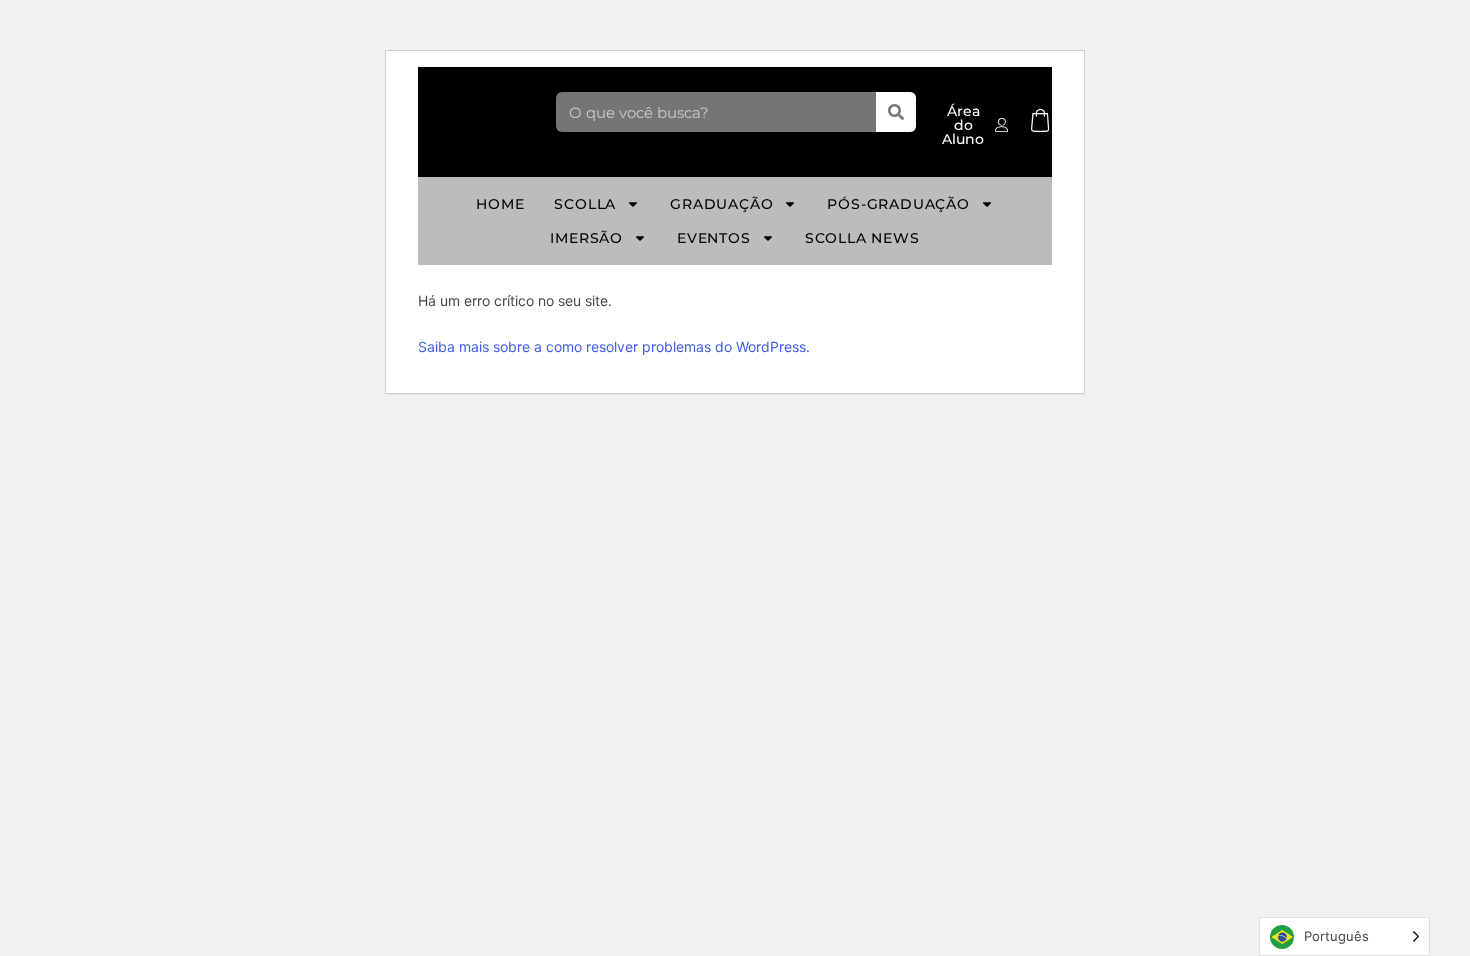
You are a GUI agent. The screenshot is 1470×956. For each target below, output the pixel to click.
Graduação (721, 204)
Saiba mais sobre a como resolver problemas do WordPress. (614, 346)
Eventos (714, 238)
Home (500, 204)
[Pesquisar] (896, 112)
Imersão (586, 238)
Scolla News (862, 238)
